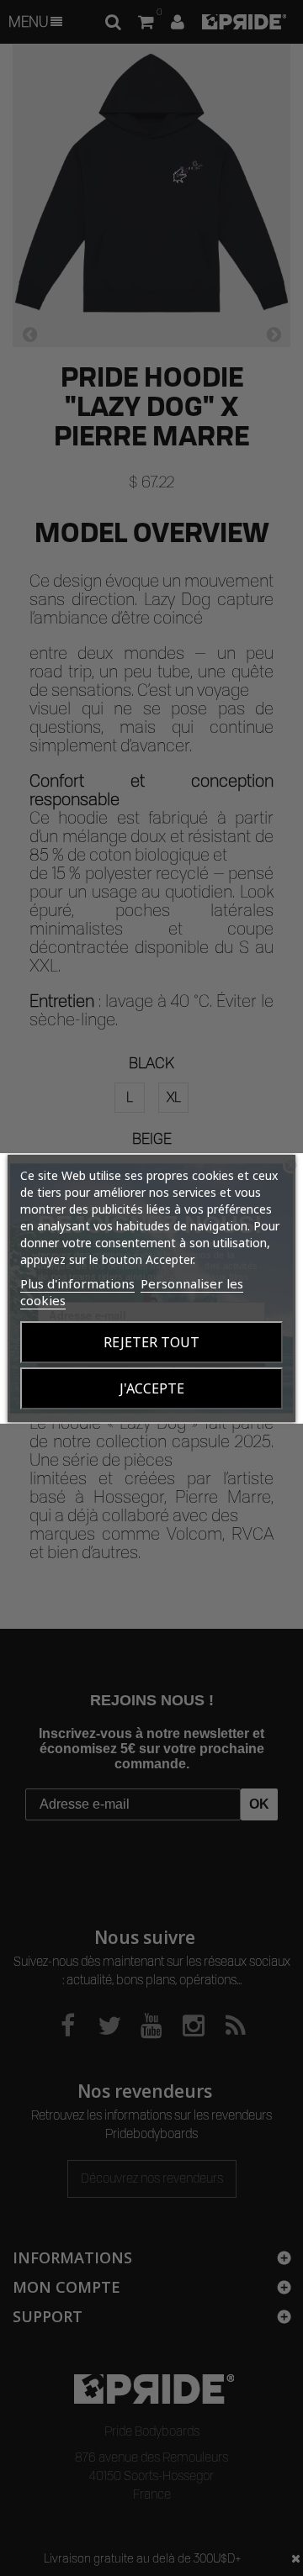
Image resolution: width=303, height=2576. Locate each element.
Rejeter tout (151, 1342)
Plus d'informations (77, 1283)
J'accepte (152, 1388)
